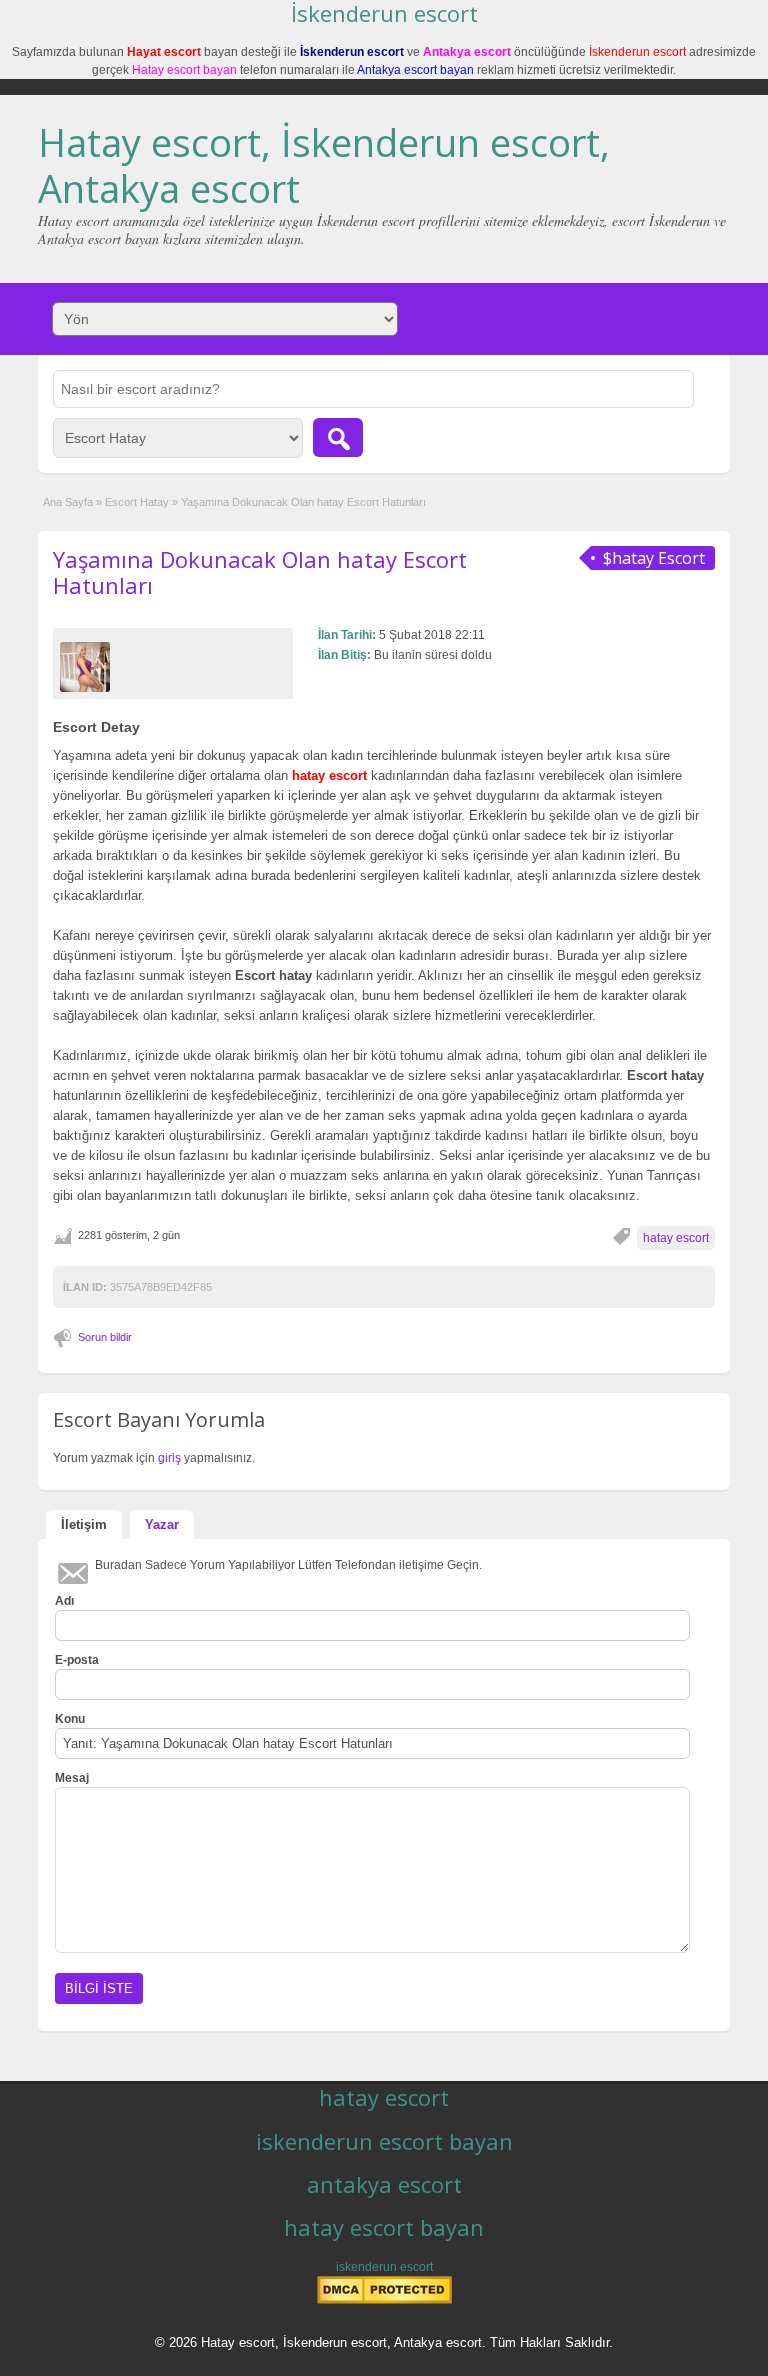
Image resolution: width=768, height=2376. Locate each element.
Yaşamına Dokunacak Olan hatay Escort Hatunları (260, 572)
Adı (64, 1601)
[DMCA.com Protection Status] (384, 2300)
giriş (169, 1458)
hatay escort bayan (384, 2227)
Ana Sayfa (68, 502)
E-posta (77, 1660)
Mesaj (72, 1778)
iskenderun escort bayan (384, 2141)
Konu (70, 1719)
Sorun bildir (105, 1337)
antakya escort (384, 2184)
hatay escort (676, 1238)
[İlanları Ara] (338, 437)
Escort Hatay (137, 502)
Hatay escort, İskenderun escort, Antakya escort (324, 165)
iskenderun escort (384, 2267)
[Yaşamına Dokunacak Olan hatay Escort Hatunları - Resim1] (87, 667)
